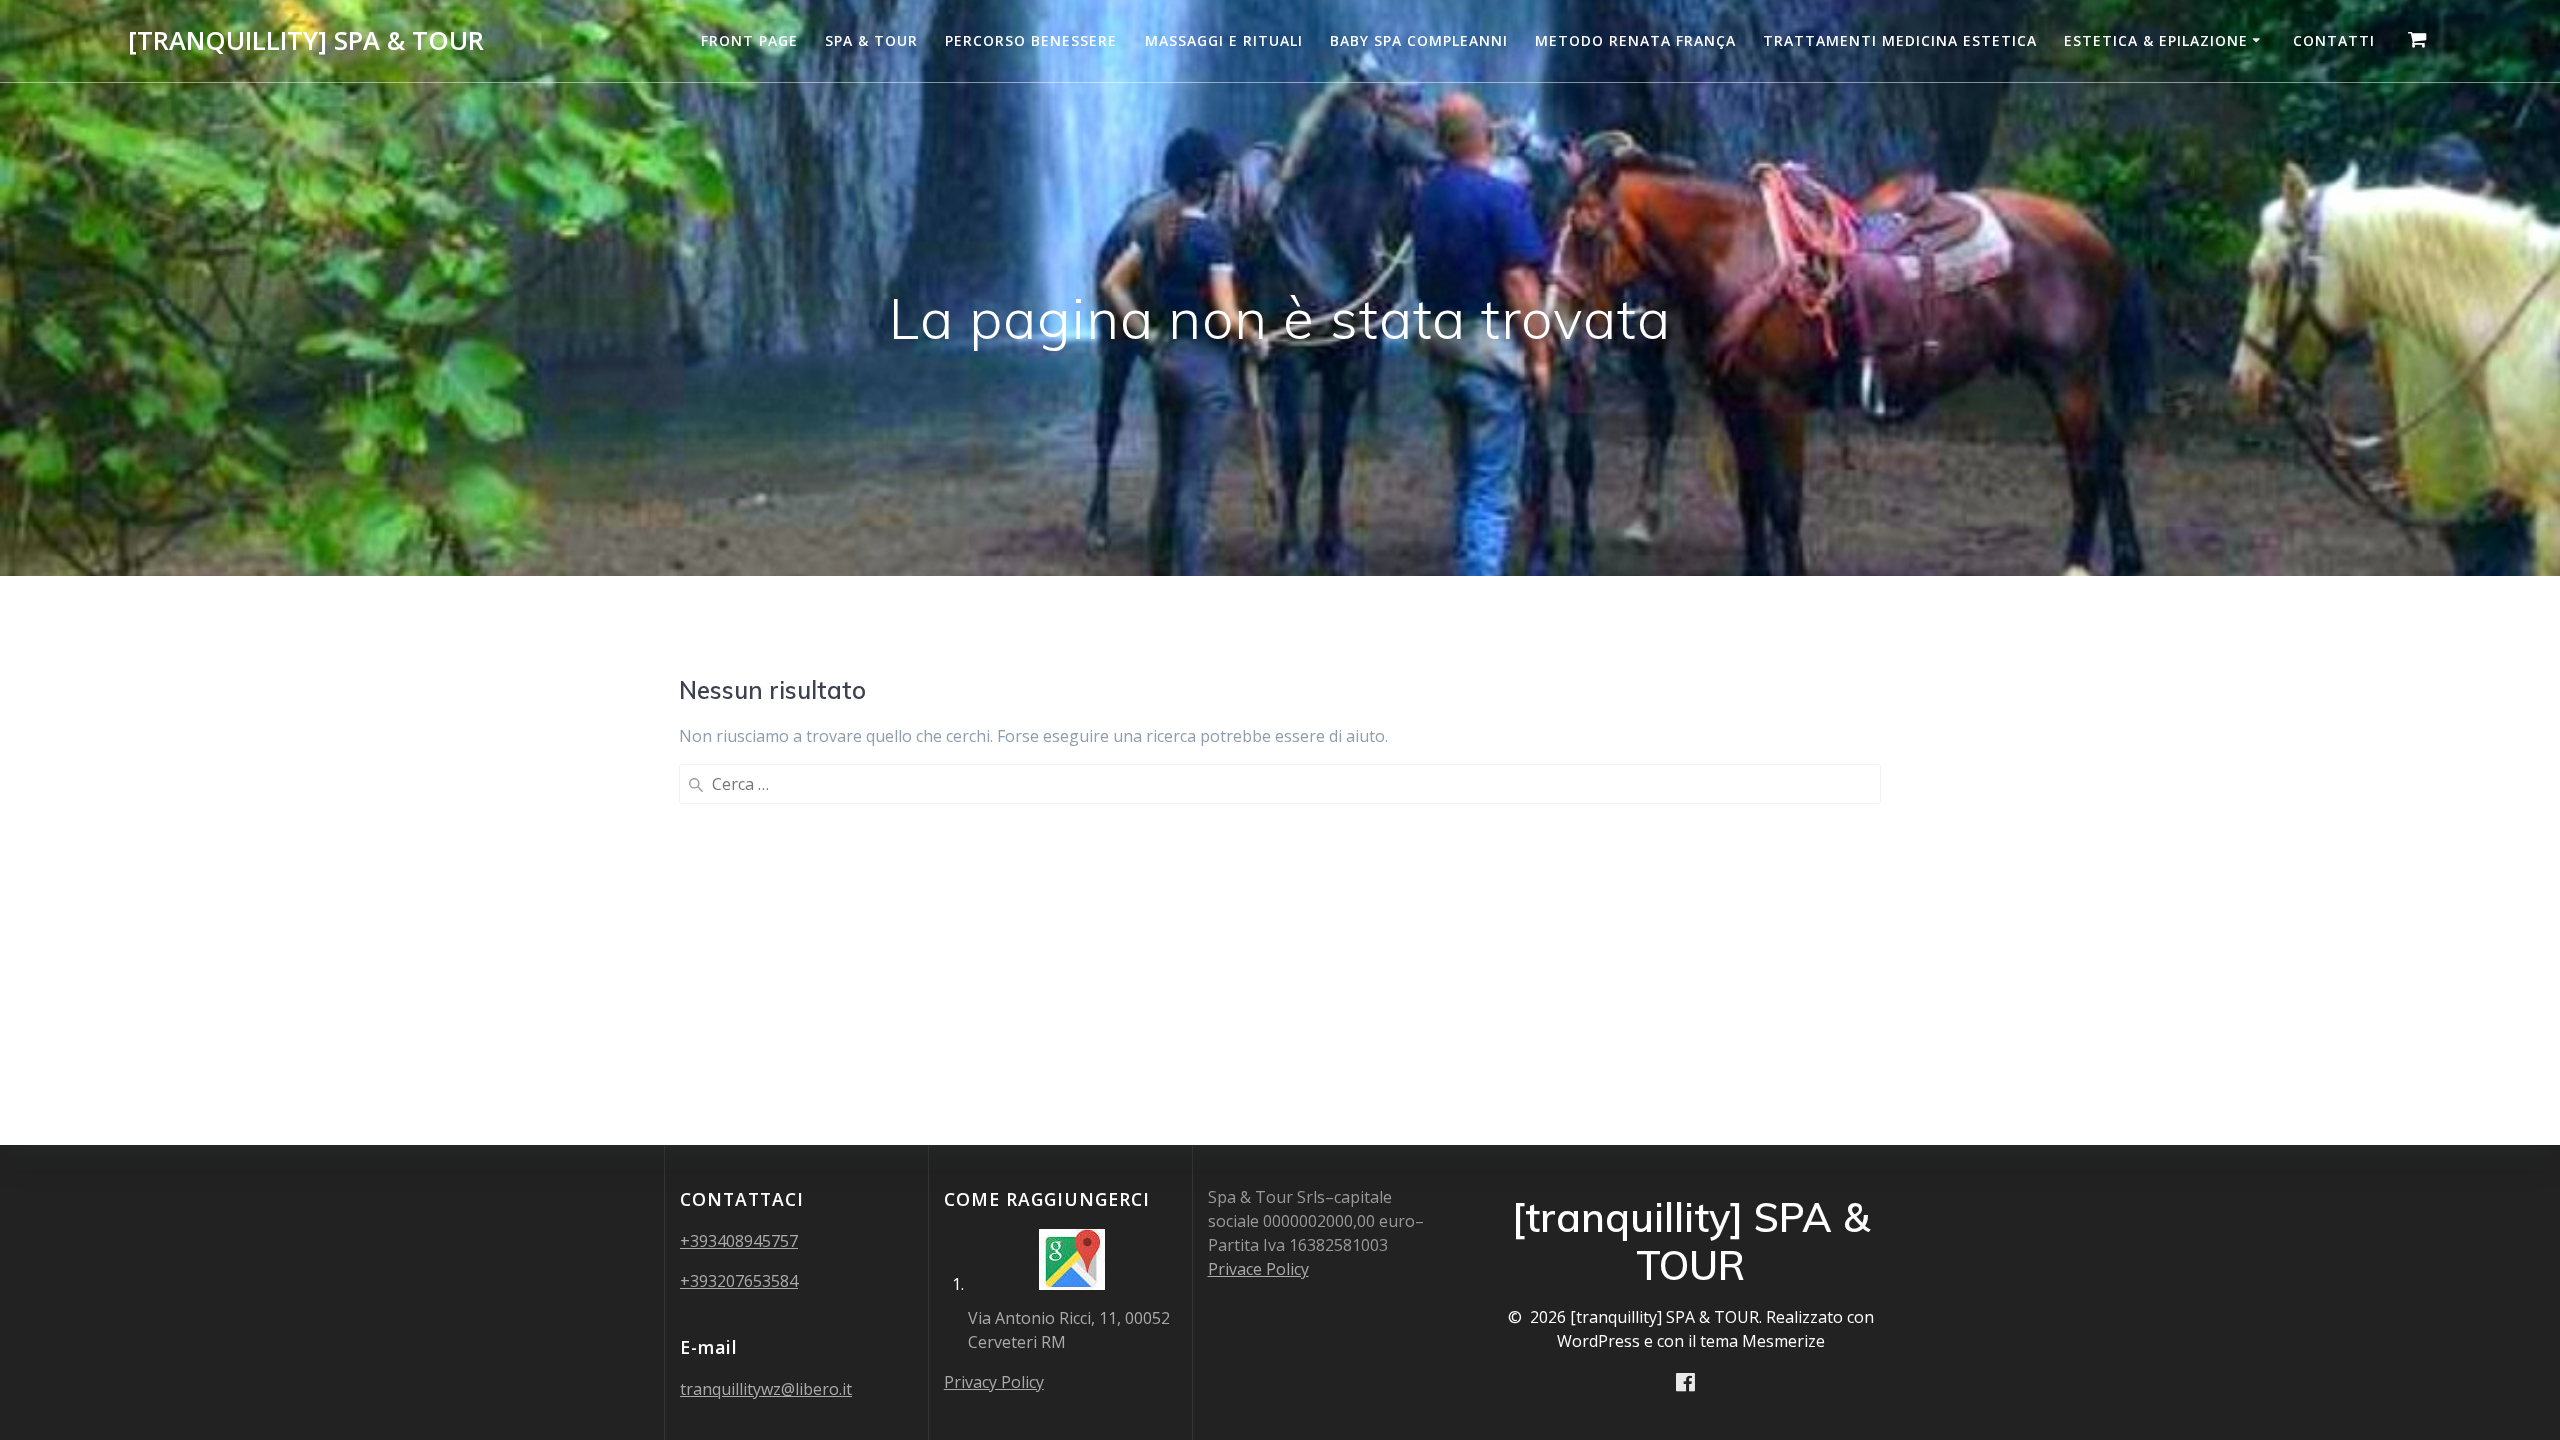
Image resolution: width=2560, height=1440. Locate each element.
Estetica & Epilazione (2156, 40)
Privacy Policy (994, 1382)
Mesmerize (1783, 1341)
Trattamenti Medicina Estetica (1900, 40)
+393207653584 (739, 1281)
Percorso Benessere (1031, 40)
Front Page (749, 40)
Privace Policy (1258, 1269)
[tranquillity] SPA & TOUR (306, 41)
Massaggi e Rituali (1224, 40)
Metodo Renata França (1635, 40)
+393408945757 (739, 1241)
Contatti (2334, 40)
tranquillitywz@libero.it (766, 1389)
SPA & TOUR (871, 40)
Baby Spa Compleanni (1419, 40)
